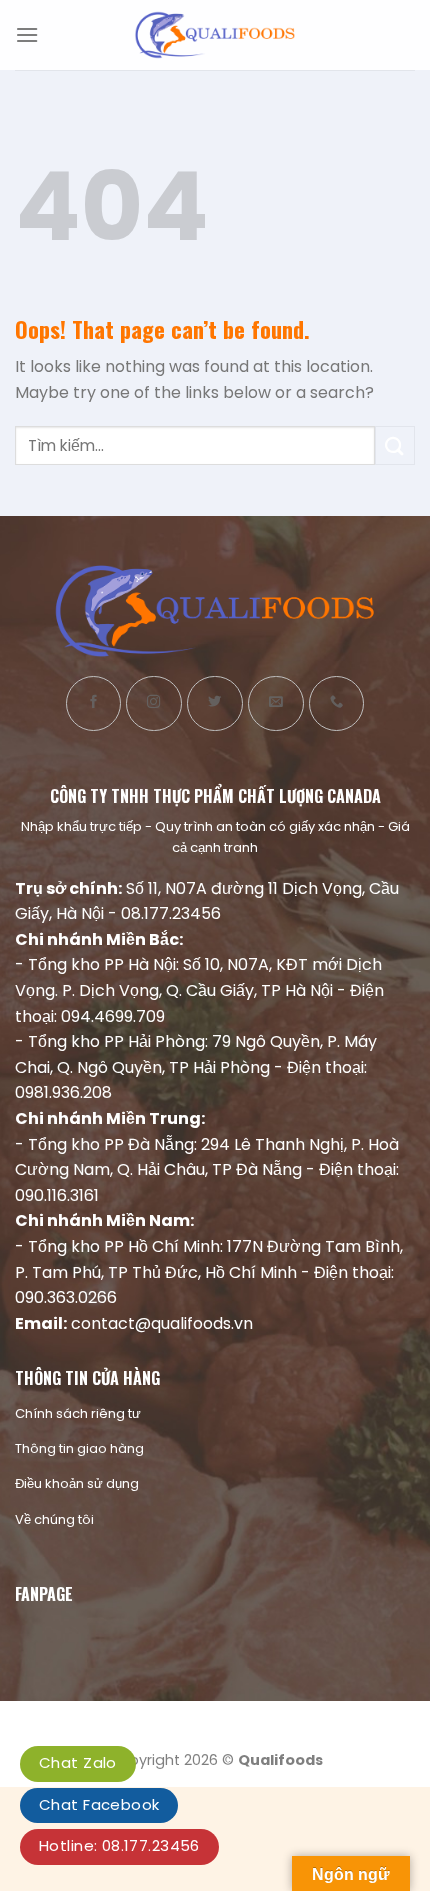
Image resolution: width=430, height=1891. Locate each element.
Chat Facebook (99, 1804)
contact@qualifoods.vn (162, 1323)
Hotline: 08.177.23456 (119, 1845)
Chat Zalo (78, 1762)
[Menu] (27, 34)
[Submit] (395, 445)
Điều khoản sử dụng (77, 1483)
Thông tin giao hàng (79, 1448)
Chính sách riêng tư (78, 1413)
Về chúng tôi (54, 1519)
